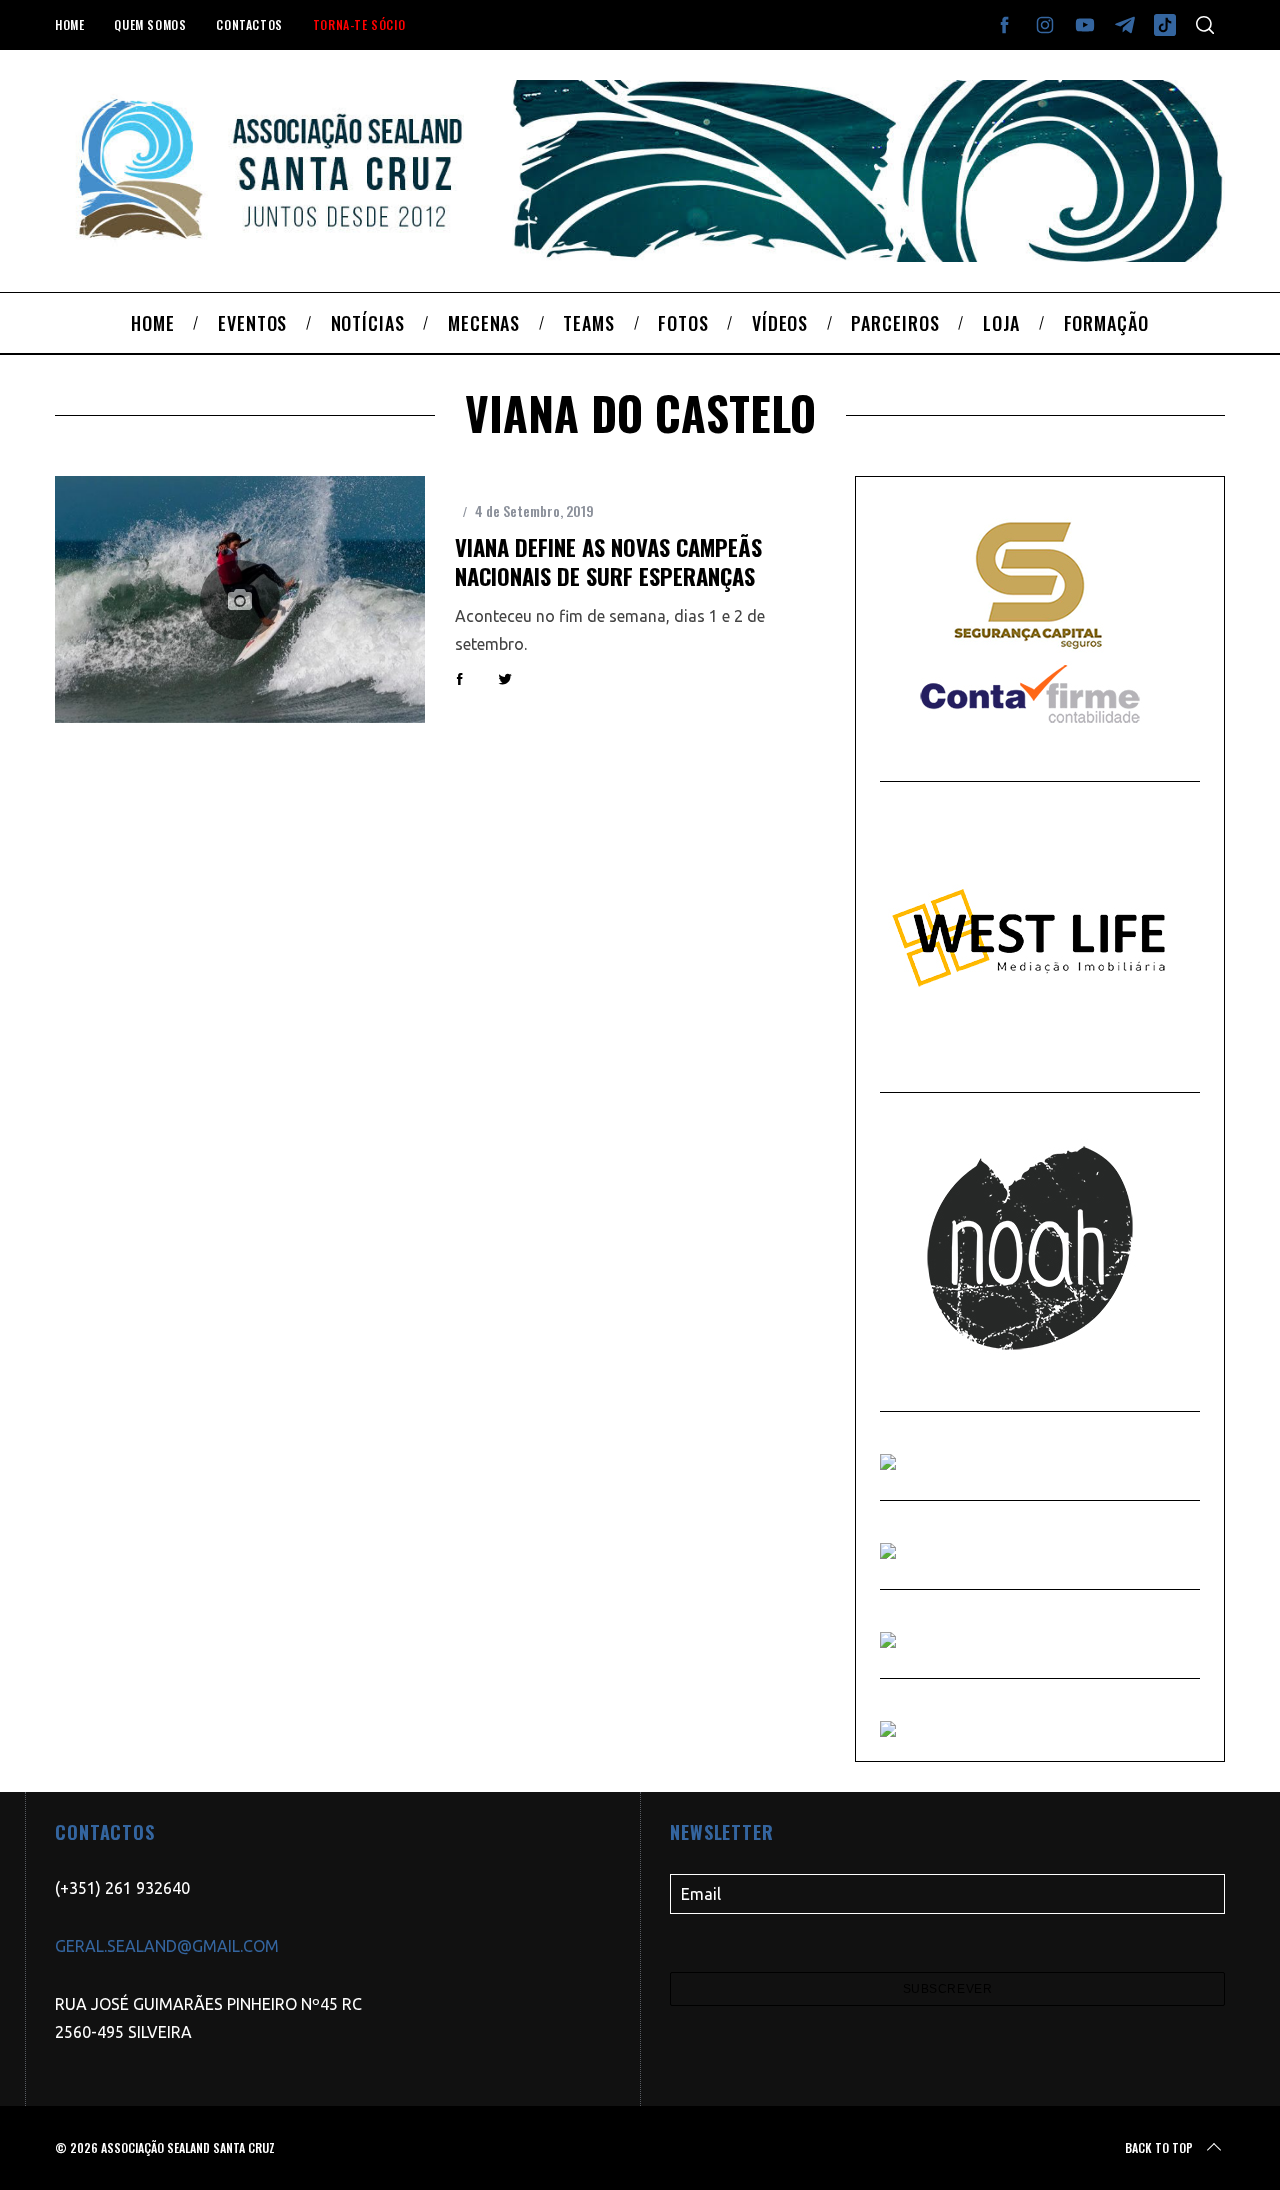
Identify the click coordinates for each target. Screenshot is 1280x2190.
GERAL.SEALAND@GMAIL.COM (167, 1946)
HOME (69, 24)
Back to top (1159, 2147)
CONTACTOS (249, 24)
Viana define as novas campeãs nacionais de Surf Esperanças (608, 561)
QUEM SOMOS (150, 24)
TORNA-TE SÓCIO (359, 24)
